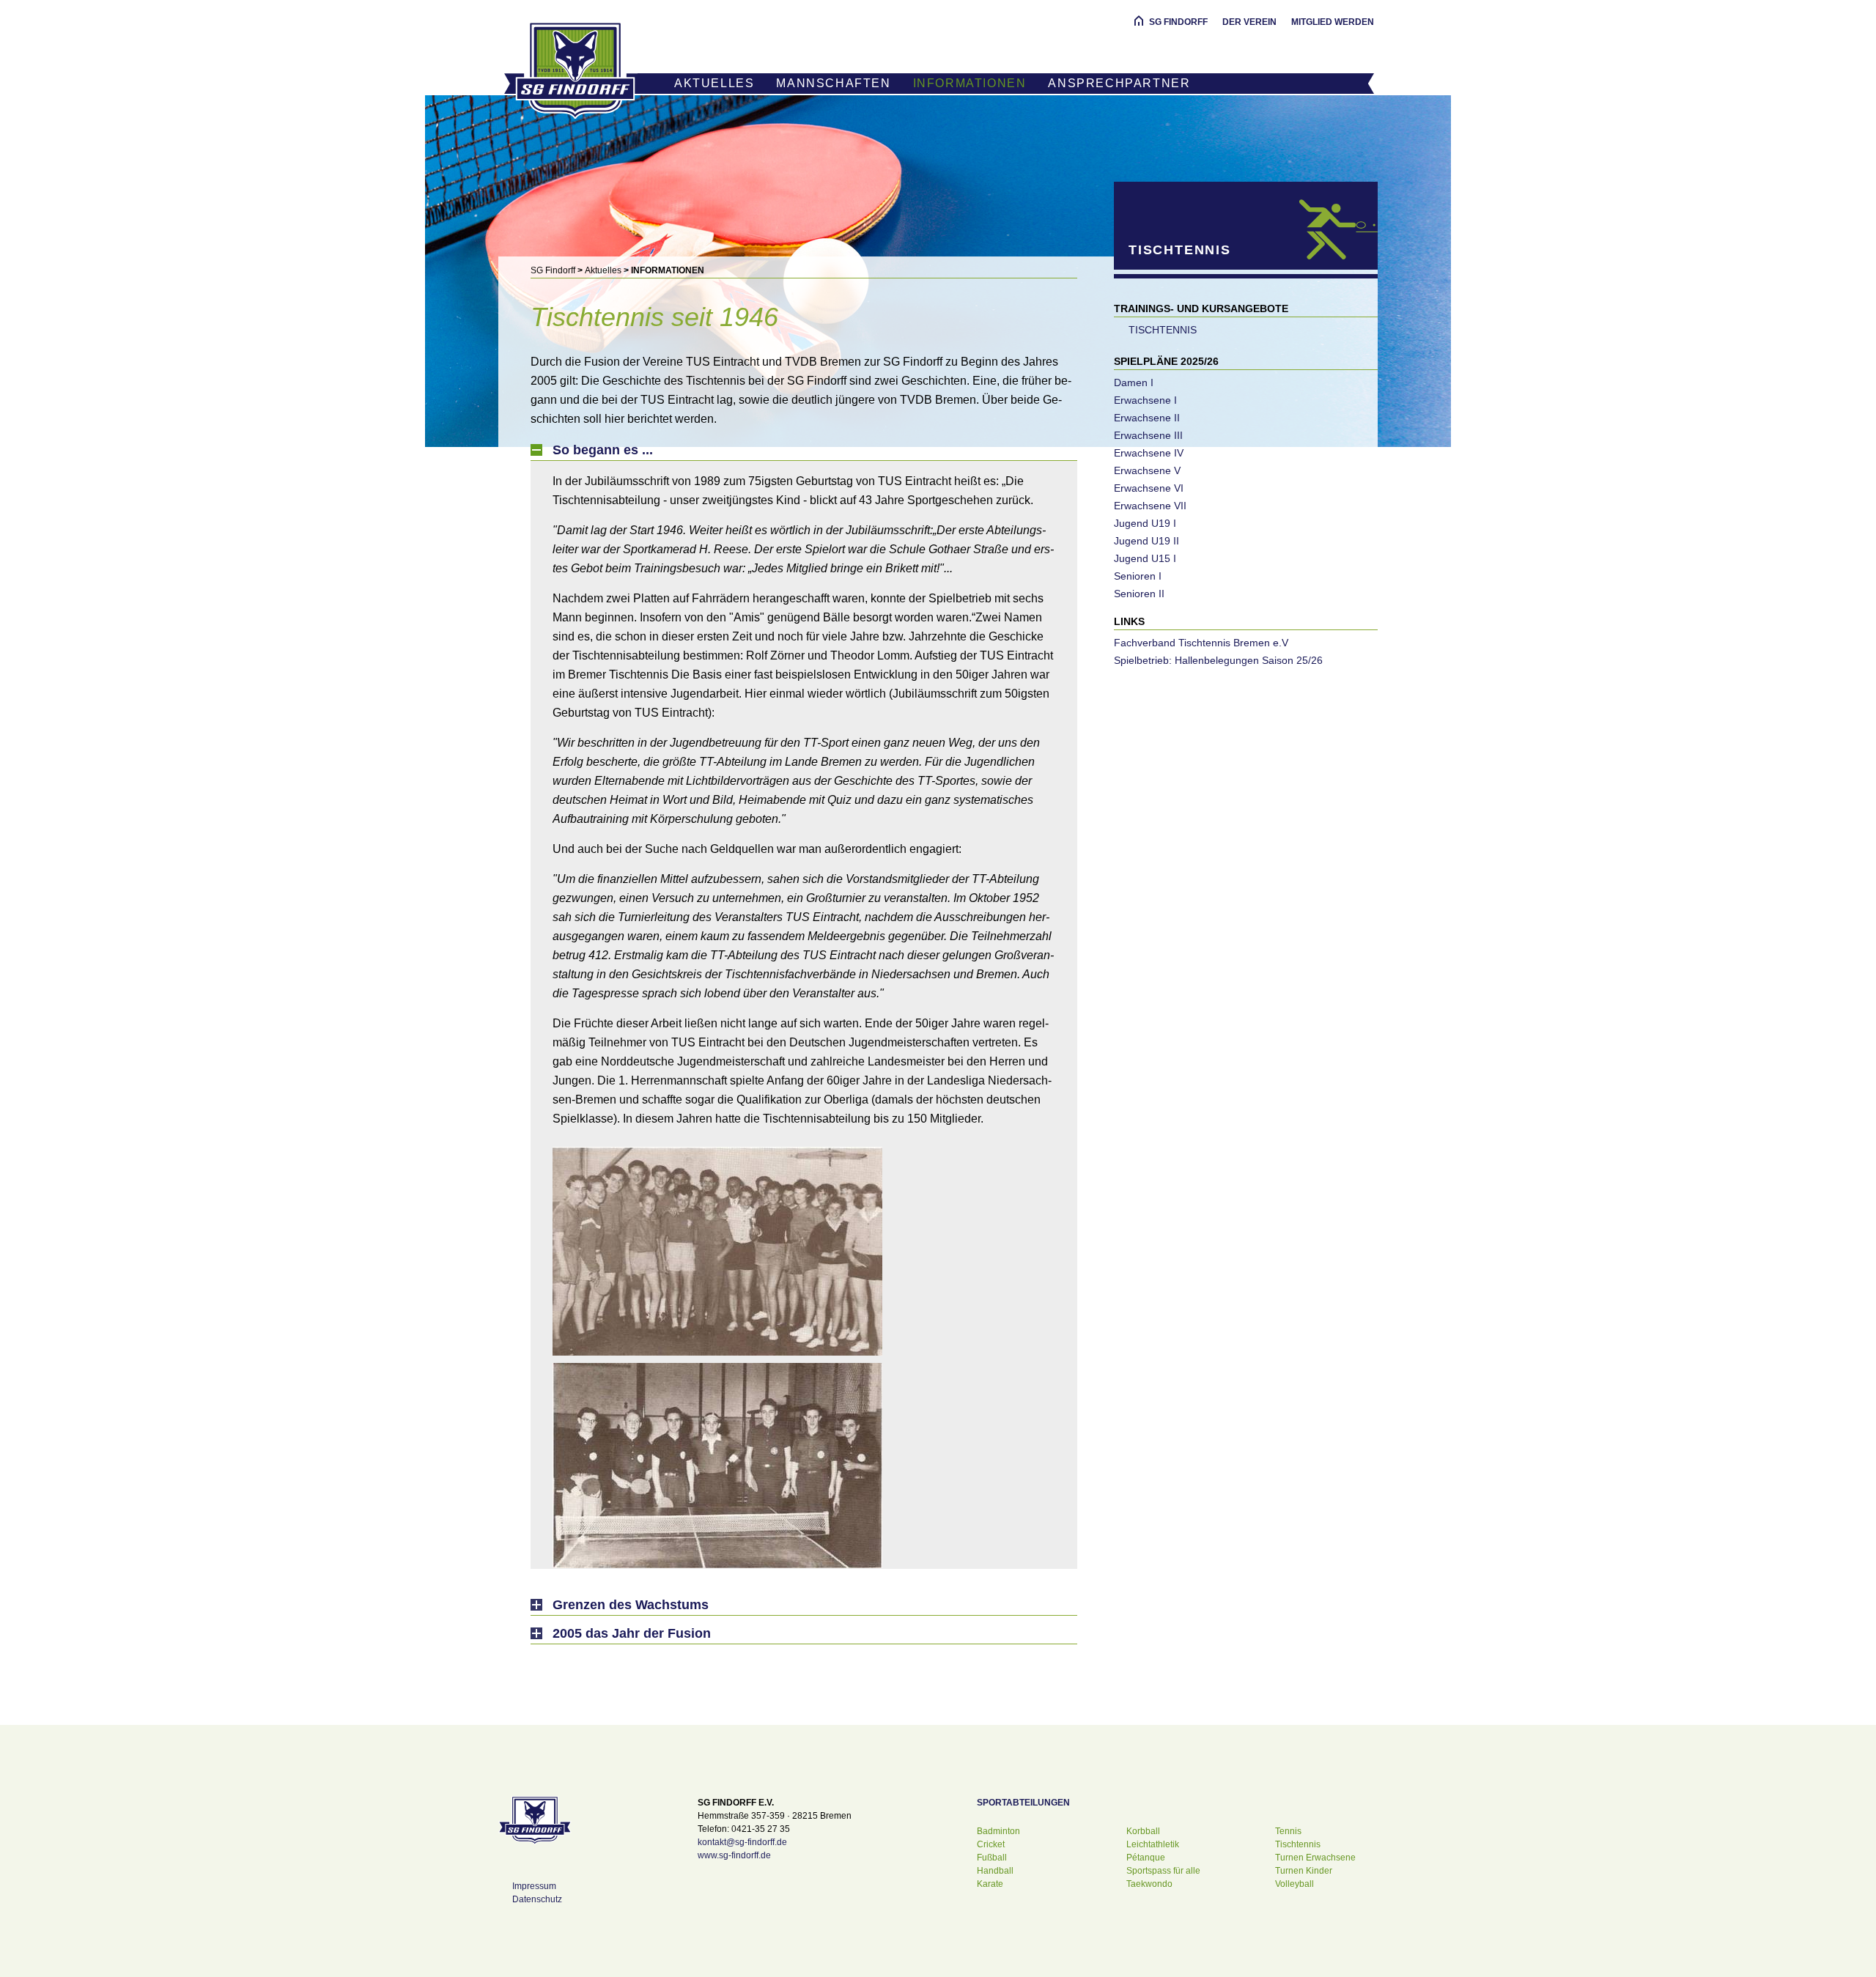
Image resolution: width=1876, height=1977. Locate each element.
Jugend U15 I (1145, 558)
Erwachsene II (1147, 418)
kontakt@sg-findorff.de (742, 1842)
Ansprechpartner (1119, 83)
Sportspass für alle (1163, 1871)
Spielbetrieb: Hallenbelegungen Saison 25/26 (1218, 660)
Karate (990, 1884)
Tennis (1288, 1831)
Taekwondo (1149, 1884)
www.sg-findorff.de (734, 1855)
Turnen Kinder (1304, 1871)
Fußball (992, 1858)
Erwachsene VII (1150, 506)
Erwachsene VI (1149, 488)
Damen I (1134, 383)
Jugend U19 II (1146, 541)
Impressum (534, 1886)
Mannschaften (833, 83)
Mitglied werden (1333, 22)
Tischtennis (1163, 330)
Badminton (998, 1831)
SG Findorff (1178, 22)
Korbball (1143, 1831)
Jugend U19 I (1145, 523)
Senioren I (1138, 576)
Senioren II (1139, 594)
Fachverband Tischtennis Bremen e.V (1201, 643)
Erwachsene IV (1149, 453)
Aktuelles (714, 83)
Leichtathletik (1153, 1844)
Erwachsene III (1148, 435)
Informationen (970, 83)
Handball (995, 1871)
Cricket (991, 1844)
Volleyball (1295, 1884)
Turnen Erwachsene (1315, 1858)
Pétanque (1146, 1858)
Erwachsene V (1147, 470)
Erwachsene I (1145, 400)
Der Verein (1249, 22)
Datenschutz (537, 1899)
